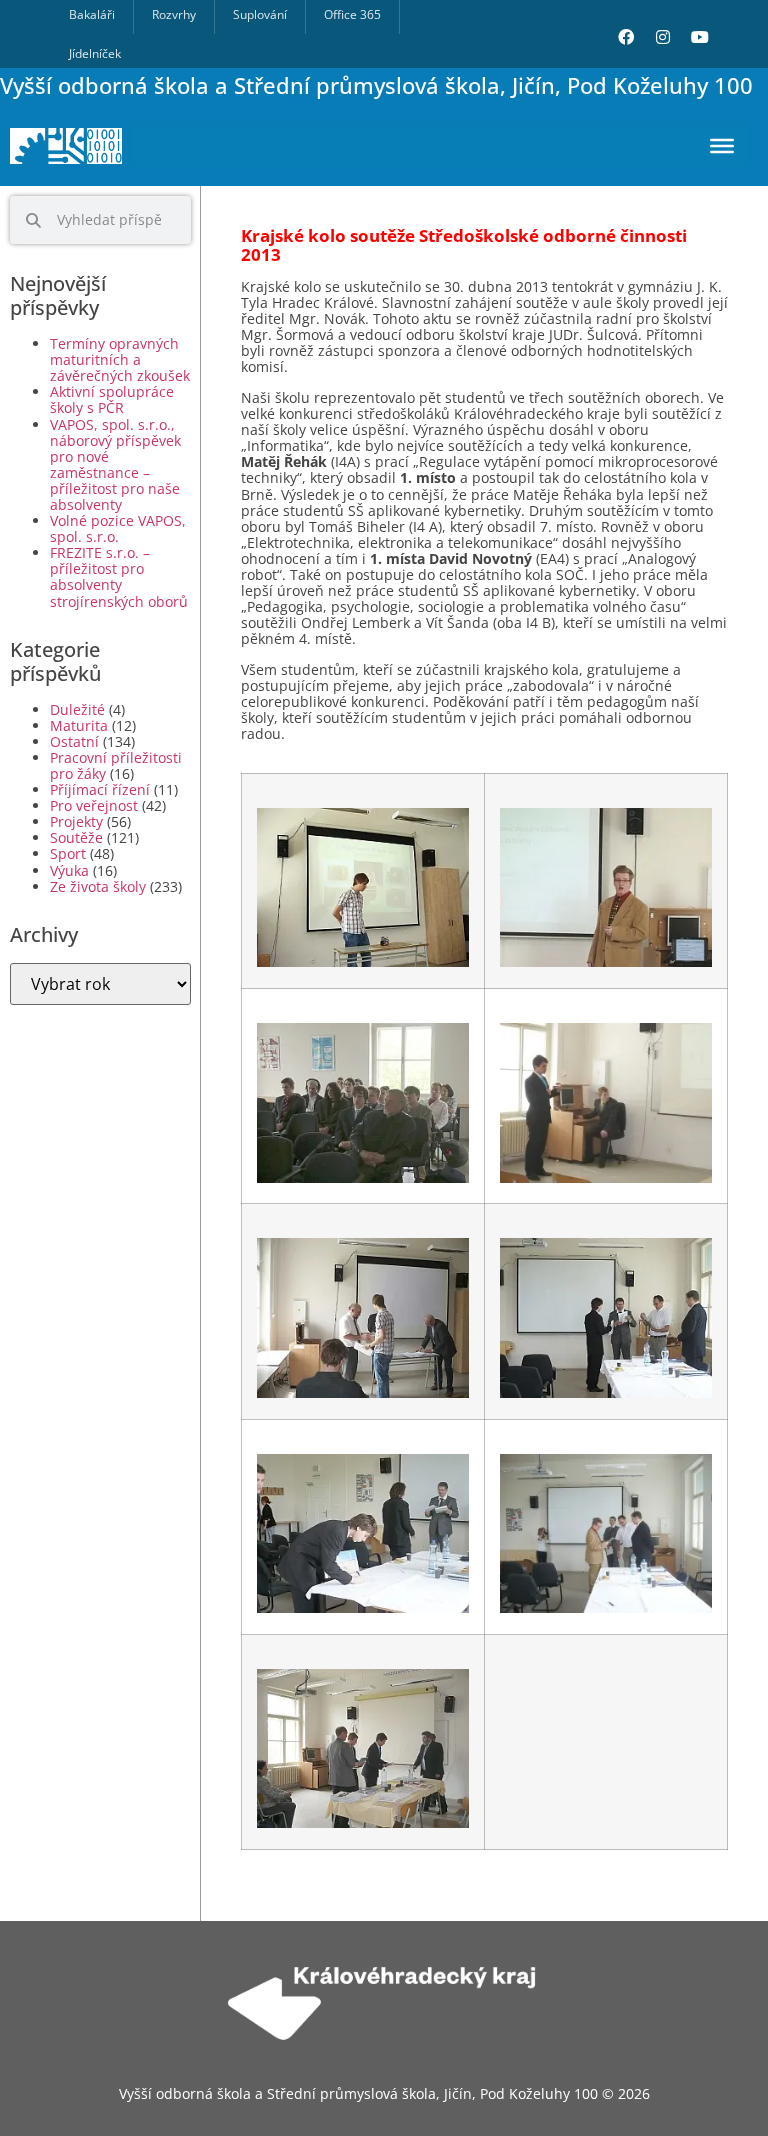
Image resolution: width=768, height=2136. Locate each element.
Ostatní (74, 741)
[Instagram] (663, 37)
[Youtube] (700, 37)
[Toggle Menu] (722, 146)
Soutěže (76, 837)
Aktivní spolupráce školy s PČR (112, 399)
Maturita (79, 725)
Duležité (77, 709)
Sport (68, 853)
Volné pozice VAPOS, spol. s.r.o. (118, 528)
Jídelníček (95, 53)
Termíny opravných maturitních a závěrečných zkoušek (120, 359)
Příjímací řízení (100, 789)
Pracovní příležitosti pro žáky (116, 765)
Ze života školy (98, 886)
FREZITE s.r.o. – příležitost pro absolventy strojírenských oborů (119, 576)
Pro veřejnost (94, 805)
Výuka (69, 870)
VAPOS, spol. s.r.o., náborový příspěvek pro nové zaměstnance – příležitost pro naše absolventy (115, 464)
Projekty (76, 821)
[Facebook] (626, 37)
